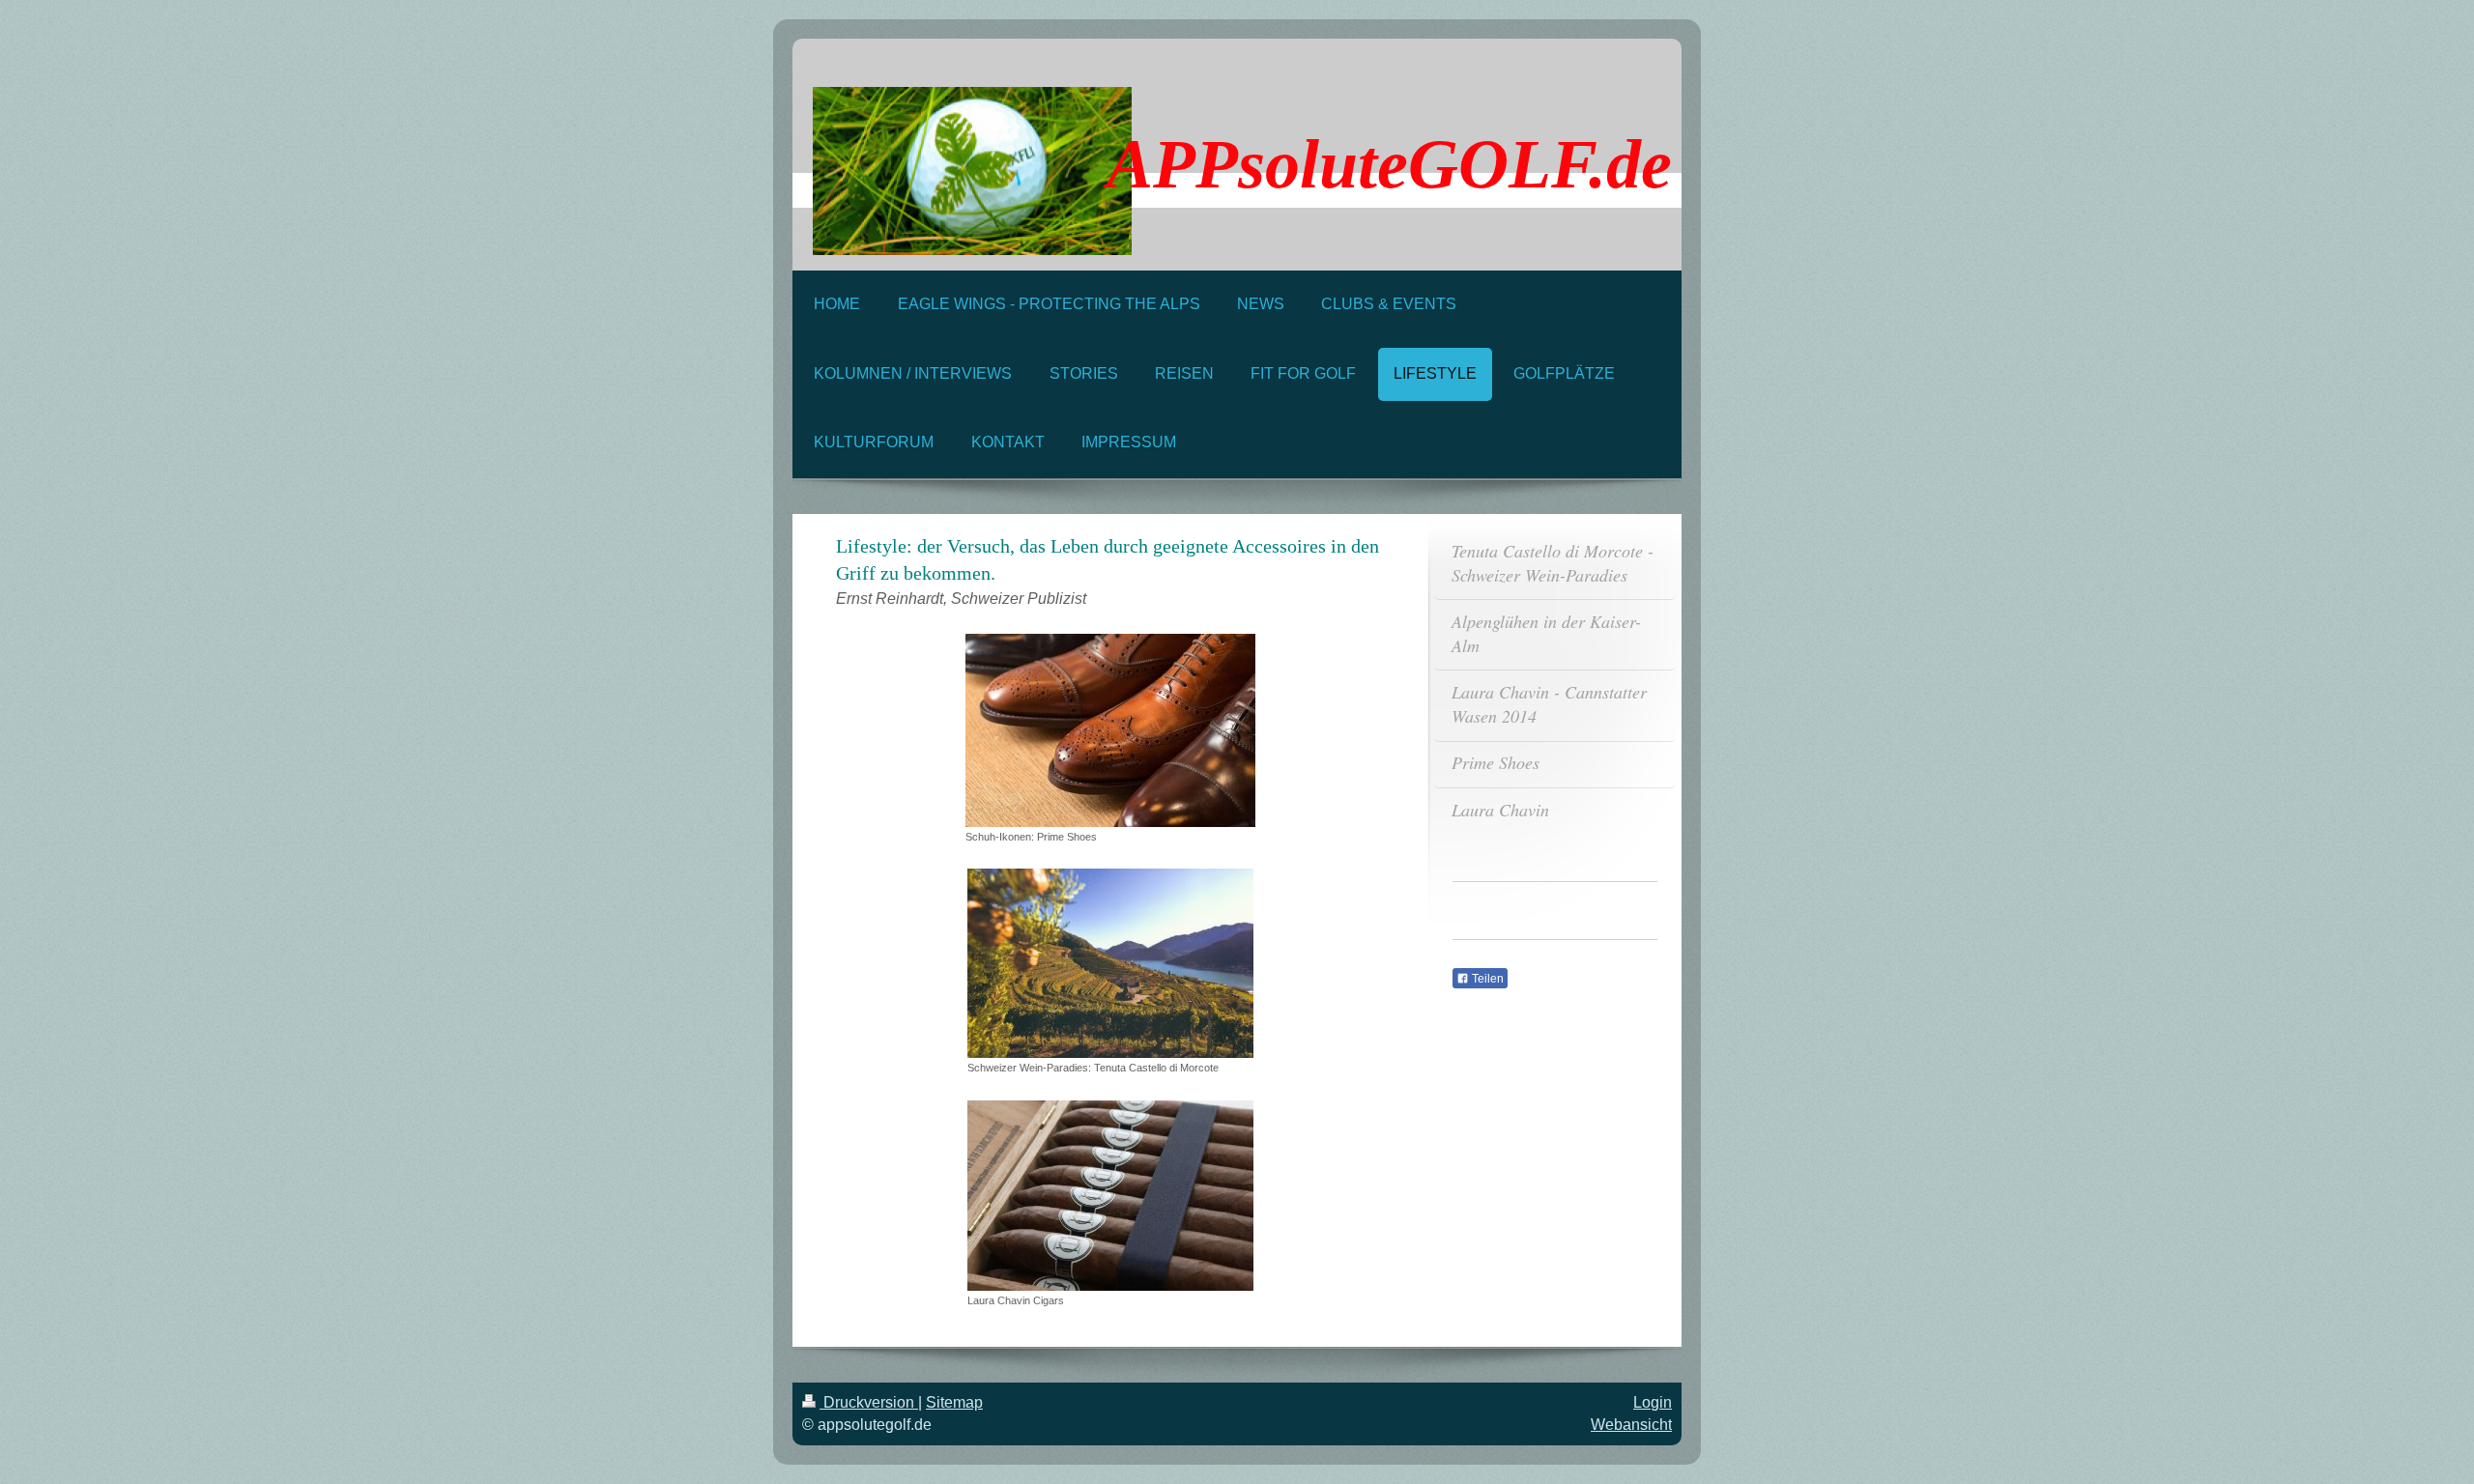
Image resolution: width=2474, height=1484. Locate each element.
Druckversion (869, 1402)
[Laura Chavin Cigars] (1110, 1196)
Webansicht (1631, 1425)
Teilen (1486, 979)
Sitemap (954, 1402)
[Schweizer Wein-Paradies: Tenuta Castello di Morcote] (1110, 963)
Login (1653, 1402)
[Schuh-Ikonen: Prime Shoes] (1110, 730)
